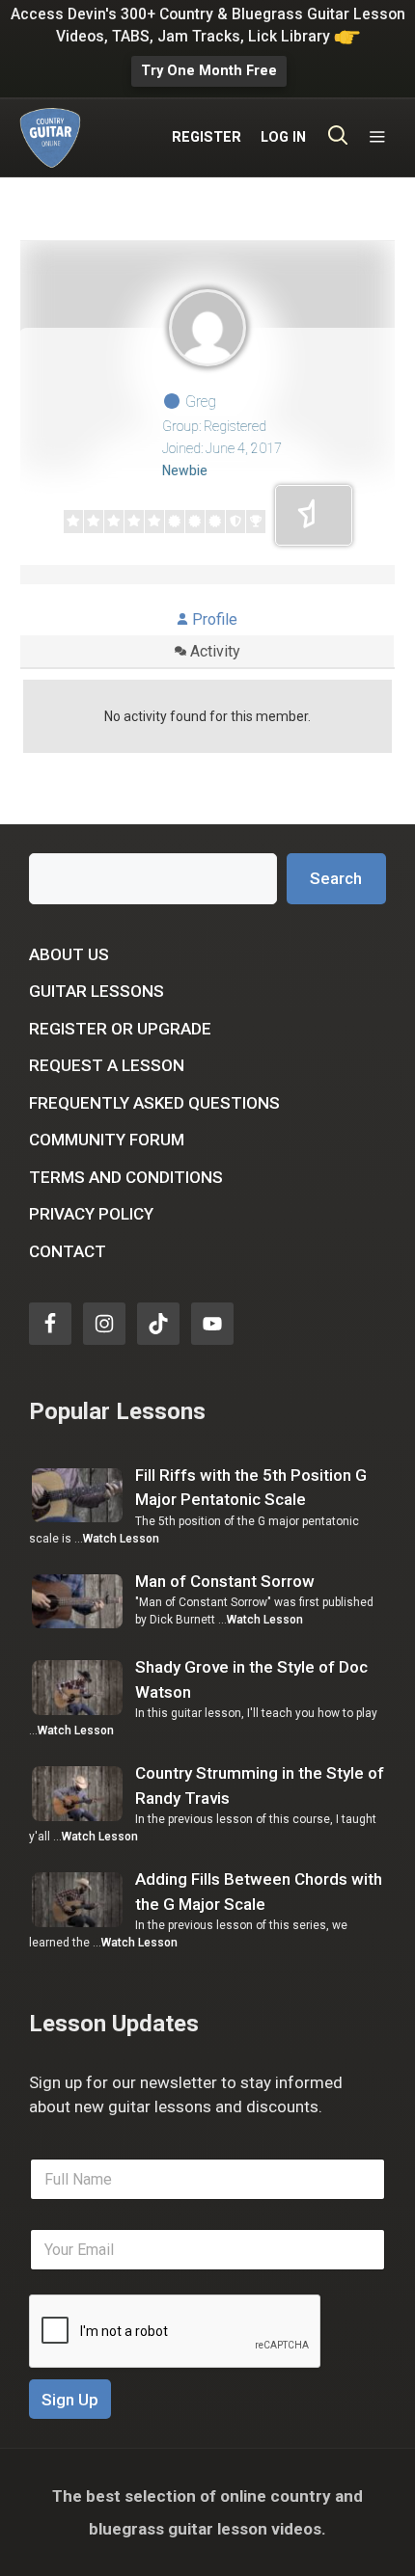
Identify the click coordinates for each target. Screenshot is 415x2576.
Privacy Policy (91, 1214)
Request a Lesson (107, 1065)
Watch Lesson (121, 1539)
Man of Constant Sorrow (225, 1581)
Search (336, 878)
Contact (68, 1251)
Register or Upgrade (120, 1029)
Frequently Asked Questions (154, 1103)
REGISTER (207, 137)
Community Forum (107, 1140)
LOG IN (283, 137)
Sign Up (70, 2400)
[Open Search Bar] (338, 138)
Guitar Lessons (97, 991)
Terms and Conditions (126, 1177)
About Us (69, 954)
